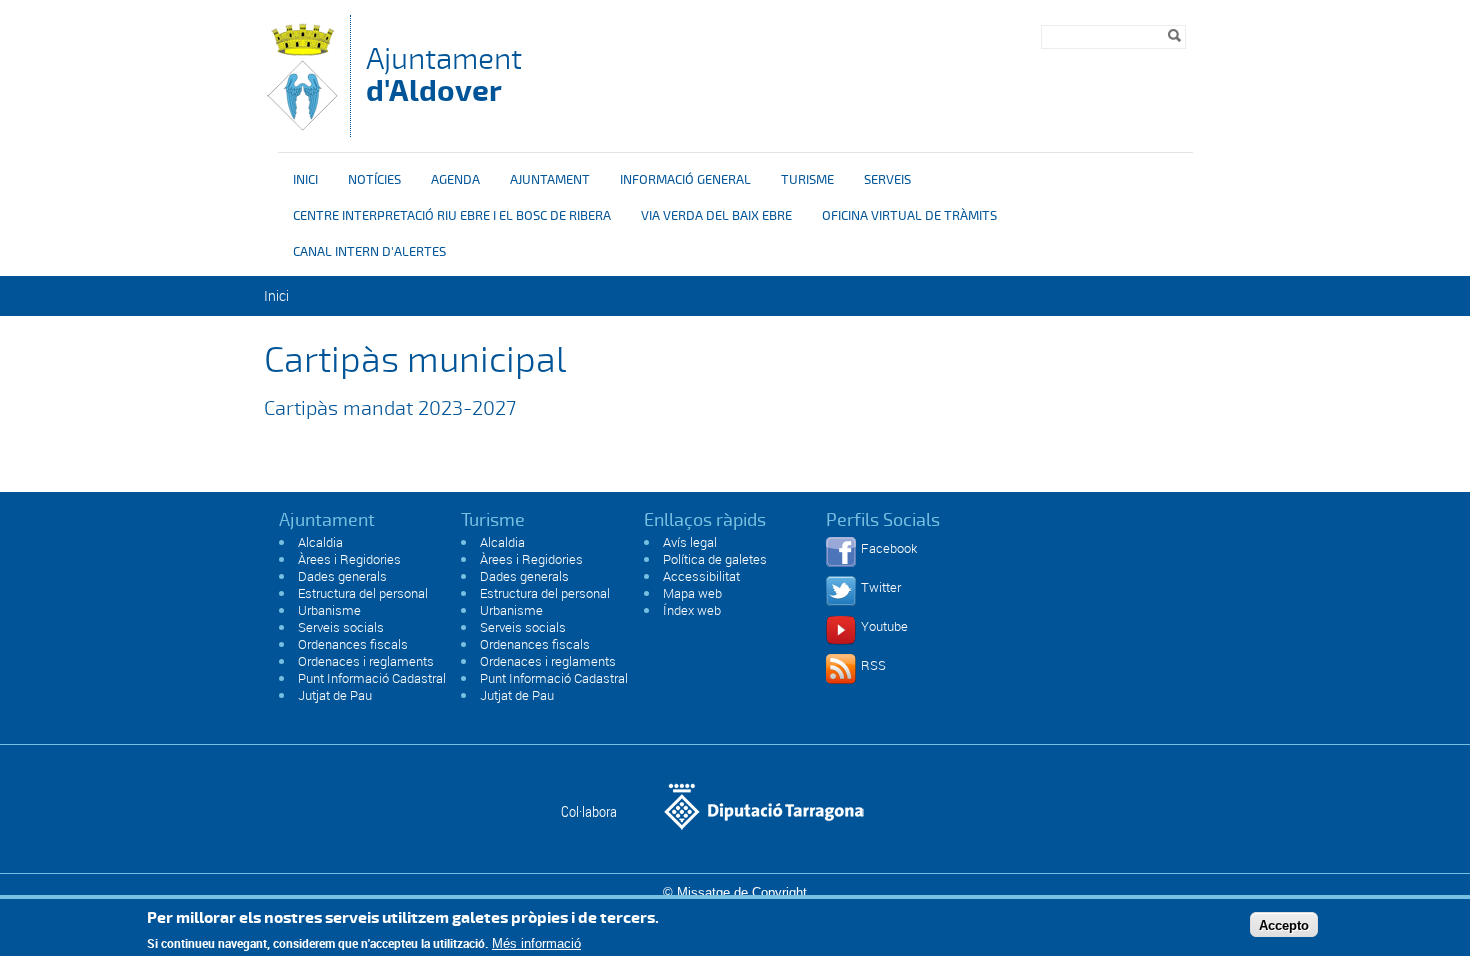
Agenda (455, 180)
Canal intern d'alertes (369, 252)
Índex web (692, 610)
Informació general (685, 180)
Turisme (807, 180)
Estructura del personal (363, 593)
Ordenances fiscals (353, 644)
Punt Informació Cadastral (372, 678)
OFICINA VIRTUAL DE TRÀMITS (909, 216)
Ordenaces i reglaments (366, 661)
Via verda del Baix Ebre (716, 216)
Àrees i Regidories (349, 559)
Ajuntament (444, 74)
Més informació (536, 943)
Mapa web (692, 593)
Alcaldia (320, 542)
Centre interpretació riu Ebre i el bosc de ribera (452, 216)
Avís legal (690, 542)
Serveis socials (341, 627)
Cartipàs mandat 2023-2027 (392, 408)
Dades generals (342, 576)
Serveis (887, 180)
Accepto (1284, 924)
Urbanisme (329, 610)
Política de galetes (715, 559)
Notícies (374, 180)
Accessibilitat (701, 576)
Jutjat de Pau (335, 695)
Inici (305, 180)
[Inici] (302, 127)
